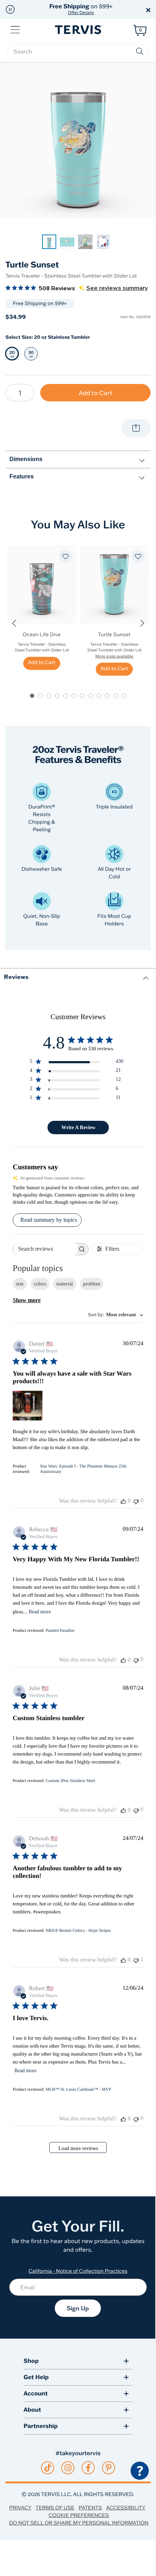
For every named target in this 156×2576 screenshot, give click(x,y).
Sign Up (78, 2308)
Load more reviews (78, 2148)
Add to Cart (96, 393)
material (65, 1284)
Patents (91, 2508)
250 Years (81, 9)
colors (40, 1284)
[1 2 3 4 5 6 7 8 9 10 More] (20, 393)
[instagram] (68, 2468)
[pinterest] (109, 2468)
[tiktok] (48, 2468)
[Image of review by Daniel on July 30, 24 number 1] (28, 1406)
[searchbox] (78, 51)
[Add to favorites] (65, 556)
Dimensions (26, 459)
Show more (27, 1300)
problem (92, 1284)
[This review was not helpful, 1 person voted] (136, 1960)
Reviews (16, 977)
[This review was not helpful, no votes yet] (136, 1501)
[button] (10, 9)
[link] (49, 242)
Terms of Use (55, 2508)
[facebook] (88, 2468)
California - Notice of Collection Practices (78, 2271)
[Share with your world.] (136, 428)
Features (22, 476)
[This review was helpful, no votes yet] (123, 1501)
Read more (40, 1612)
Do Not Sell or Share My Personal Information (79, 2523)
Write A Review (78, 1127)
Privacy (20, 2508)
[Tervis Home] (78, 30)
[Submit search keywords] (140, 51)
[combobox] (116, 1315)
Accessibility (126, 2508)
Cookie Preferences (79, 2515)
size (20, 1284)
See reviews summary (117, 288)
